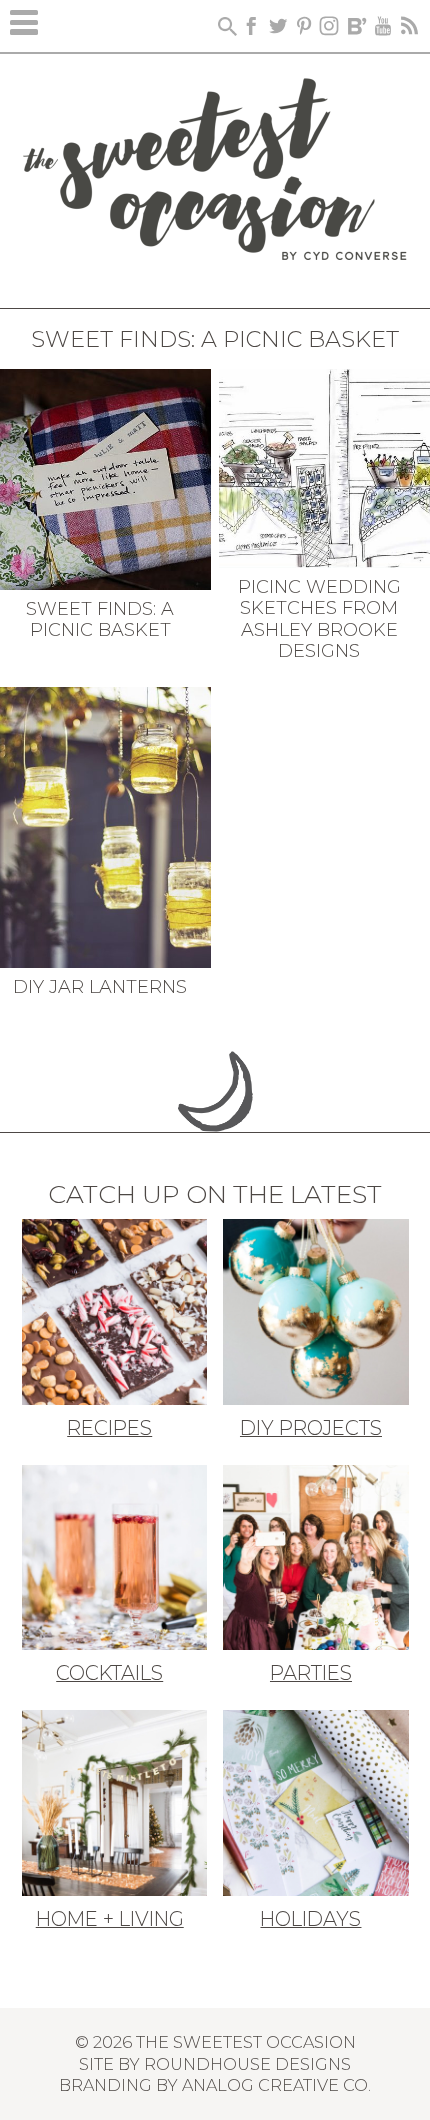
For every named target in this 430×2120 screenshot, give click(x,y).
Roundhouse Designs (247, 2064)
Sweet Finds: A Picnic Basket (100, 620)
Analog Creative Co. (276, 2085)
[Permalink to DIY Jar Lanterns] (105, 825)
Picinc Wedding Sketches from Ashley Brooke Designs (319, 619)
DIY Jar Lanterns (100, 987)
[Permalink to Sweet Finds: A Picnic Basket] (105, 477)
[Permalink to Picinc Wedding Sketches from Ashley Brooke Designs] (324, 466)
